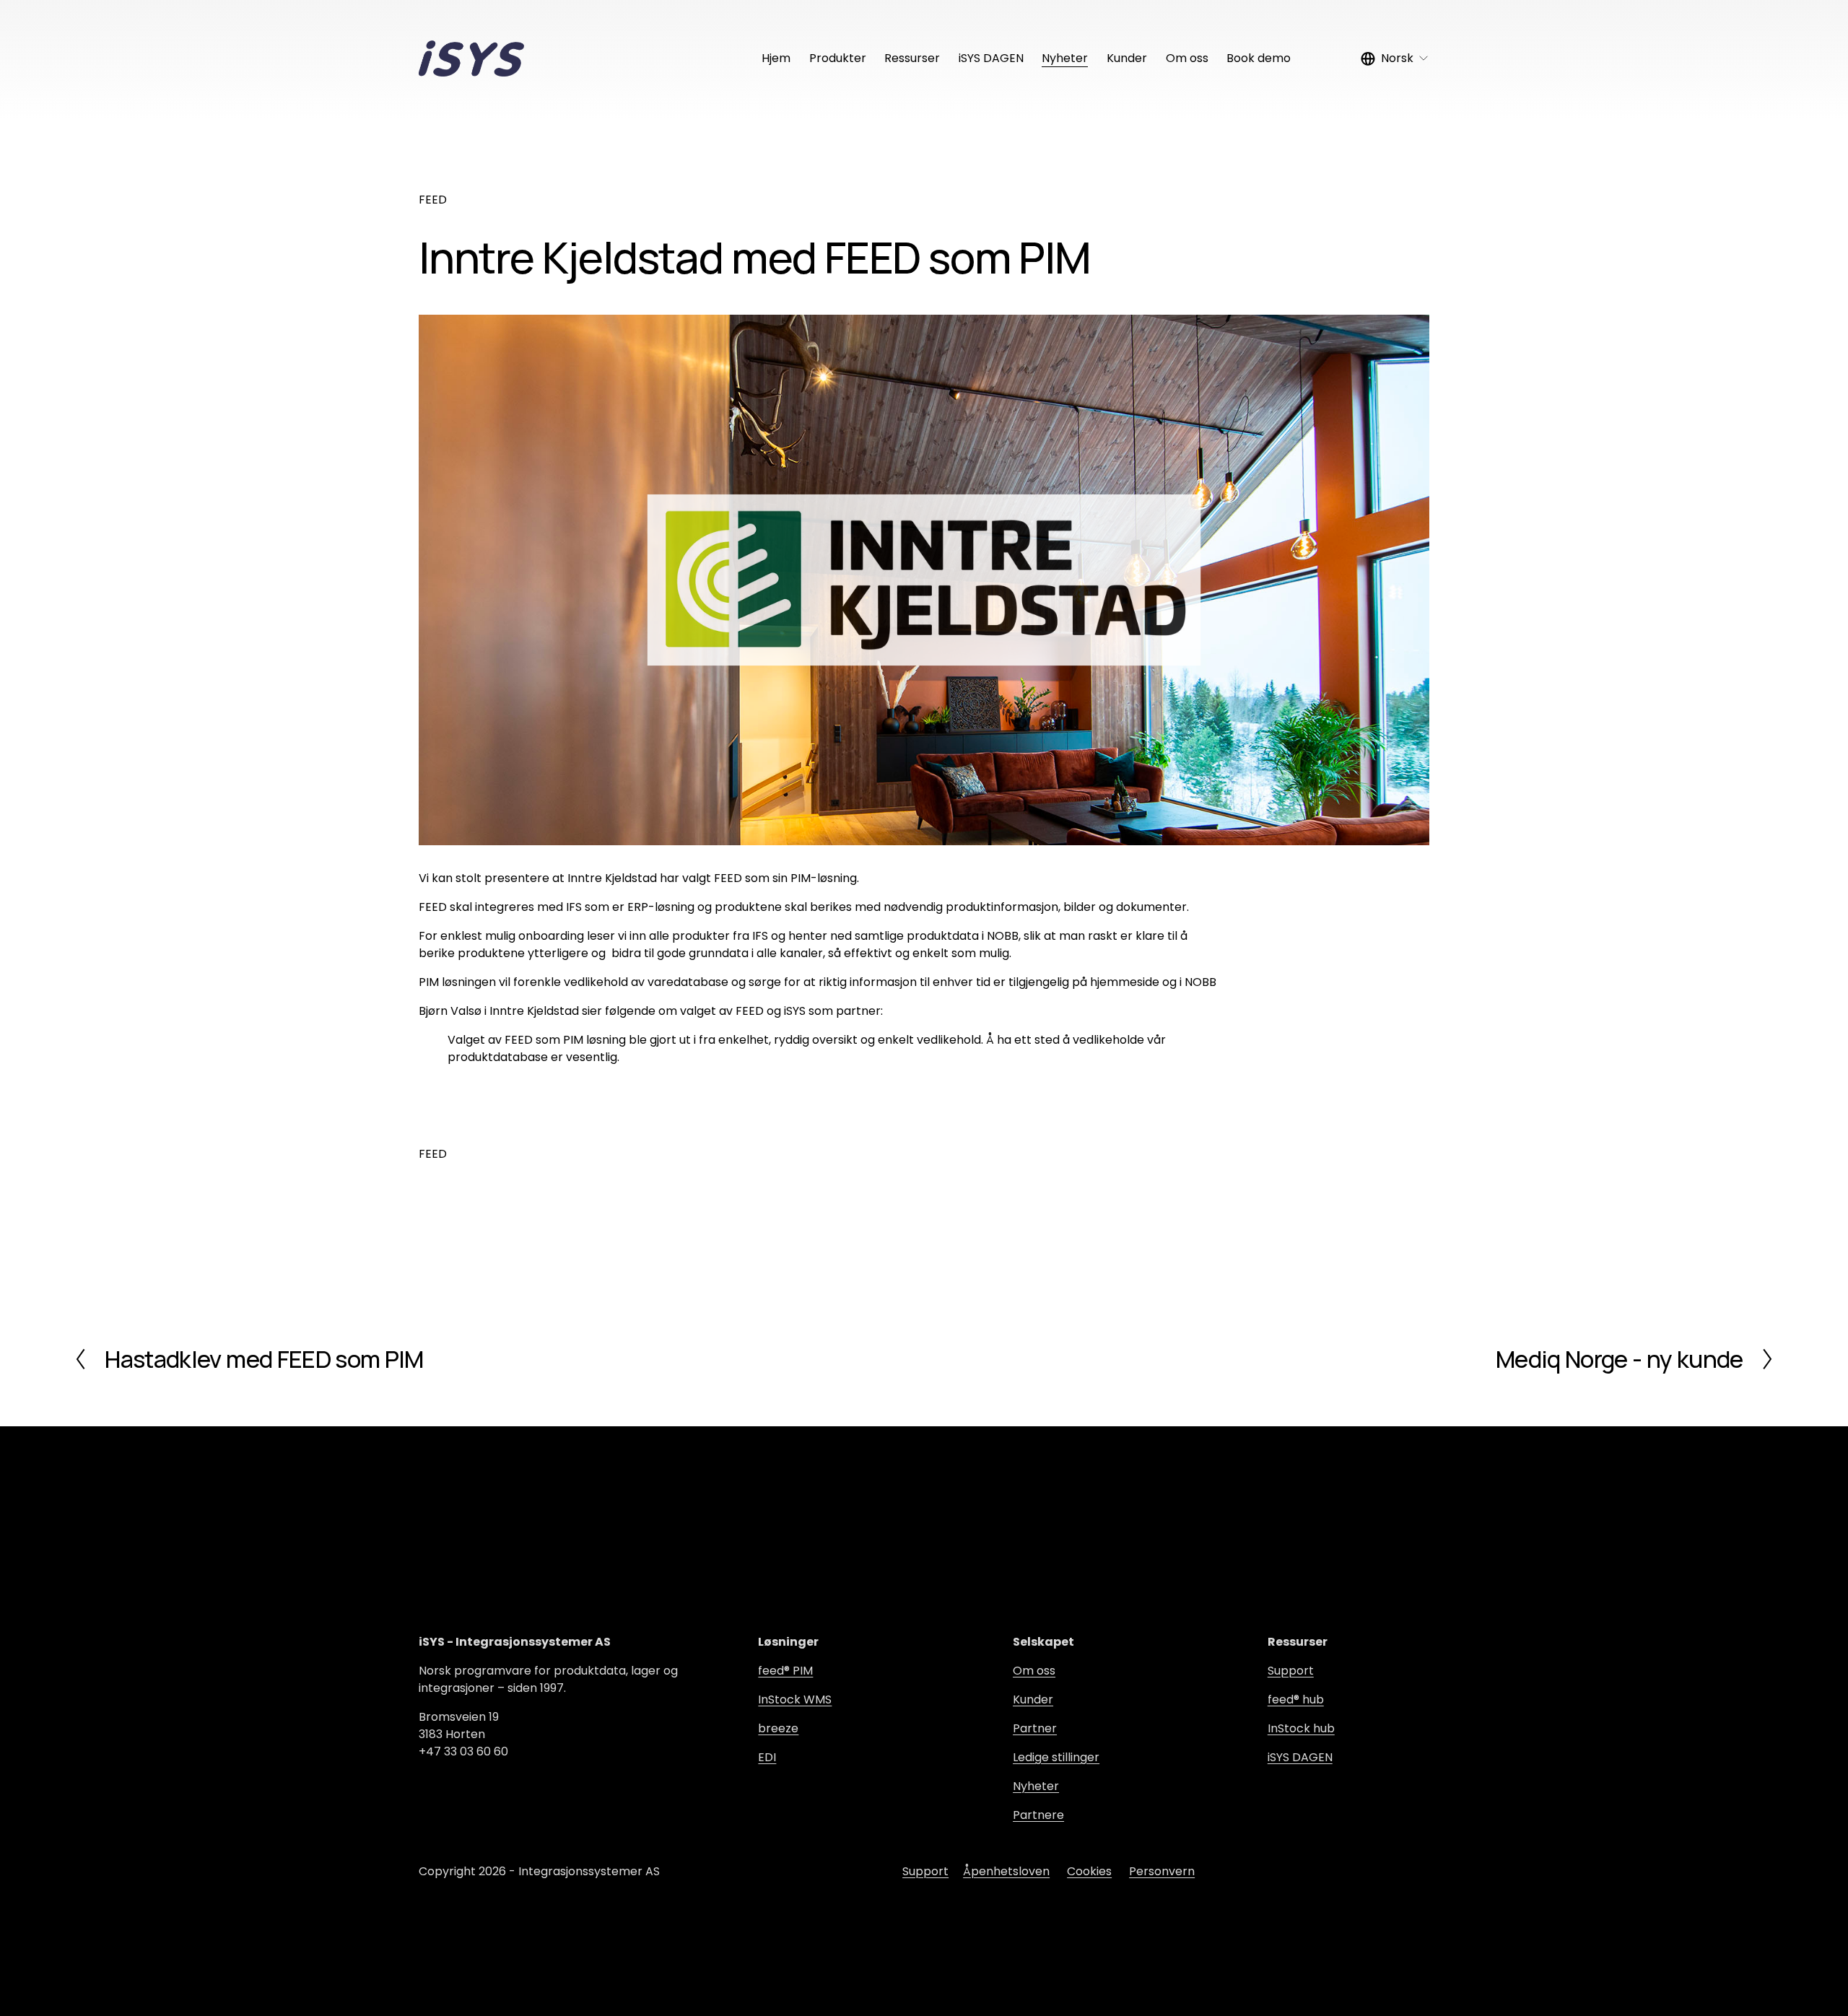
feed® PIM (785, 1671)
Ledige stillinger (1056, 1757)
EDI (767, 1757)
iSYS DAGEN (991, 58)
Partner (1035, 1728)
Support (1291, 1671)
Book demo (1259, 58)
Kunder (1127, 58)
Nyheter (1065, 58)
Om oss (1187, 58)
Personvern (1162, 1871)
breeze (778, 1728)
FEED (433, 200)
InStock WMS (795, 1699)
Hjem (776, 58)
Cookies (1089, 1871)
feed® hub (1296, 1699)
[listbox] (1395, 59)
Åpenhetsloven (1006, 1871)
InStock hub (1301, 1728)
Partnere (1038, 1815)
